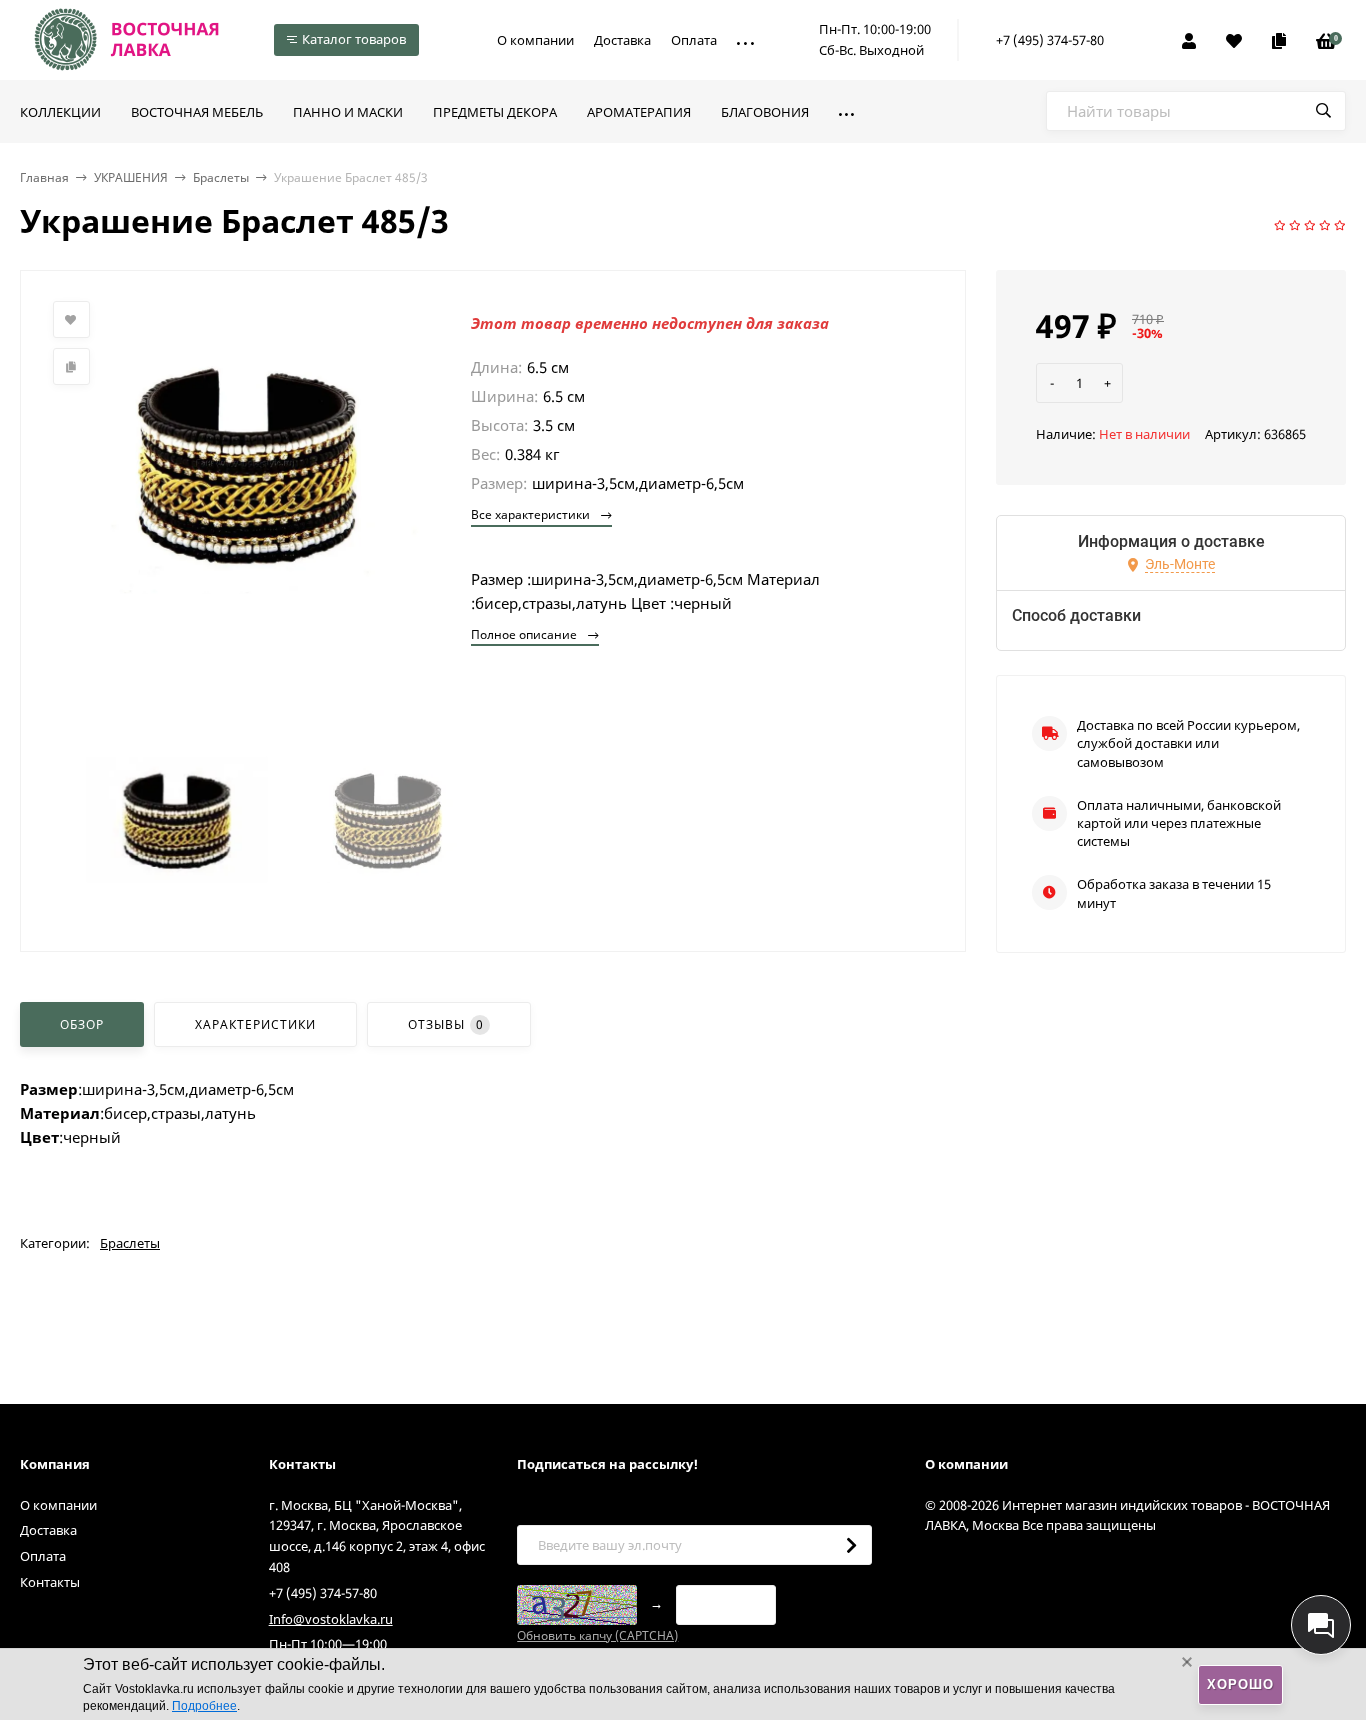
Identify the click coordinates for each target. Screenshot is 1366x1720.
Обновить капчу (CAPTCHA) (597, 1635)
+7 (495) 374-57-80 (1050, 40)
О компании (535, 40)
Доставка (622, 40)
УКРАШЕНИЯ (131, 177)
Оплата (694, 40)
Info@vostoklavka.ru (331, 1619)
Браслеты (221, 177)
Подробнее (204, 1706)
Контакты (50, 1582)
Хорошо (1240, 1684)
